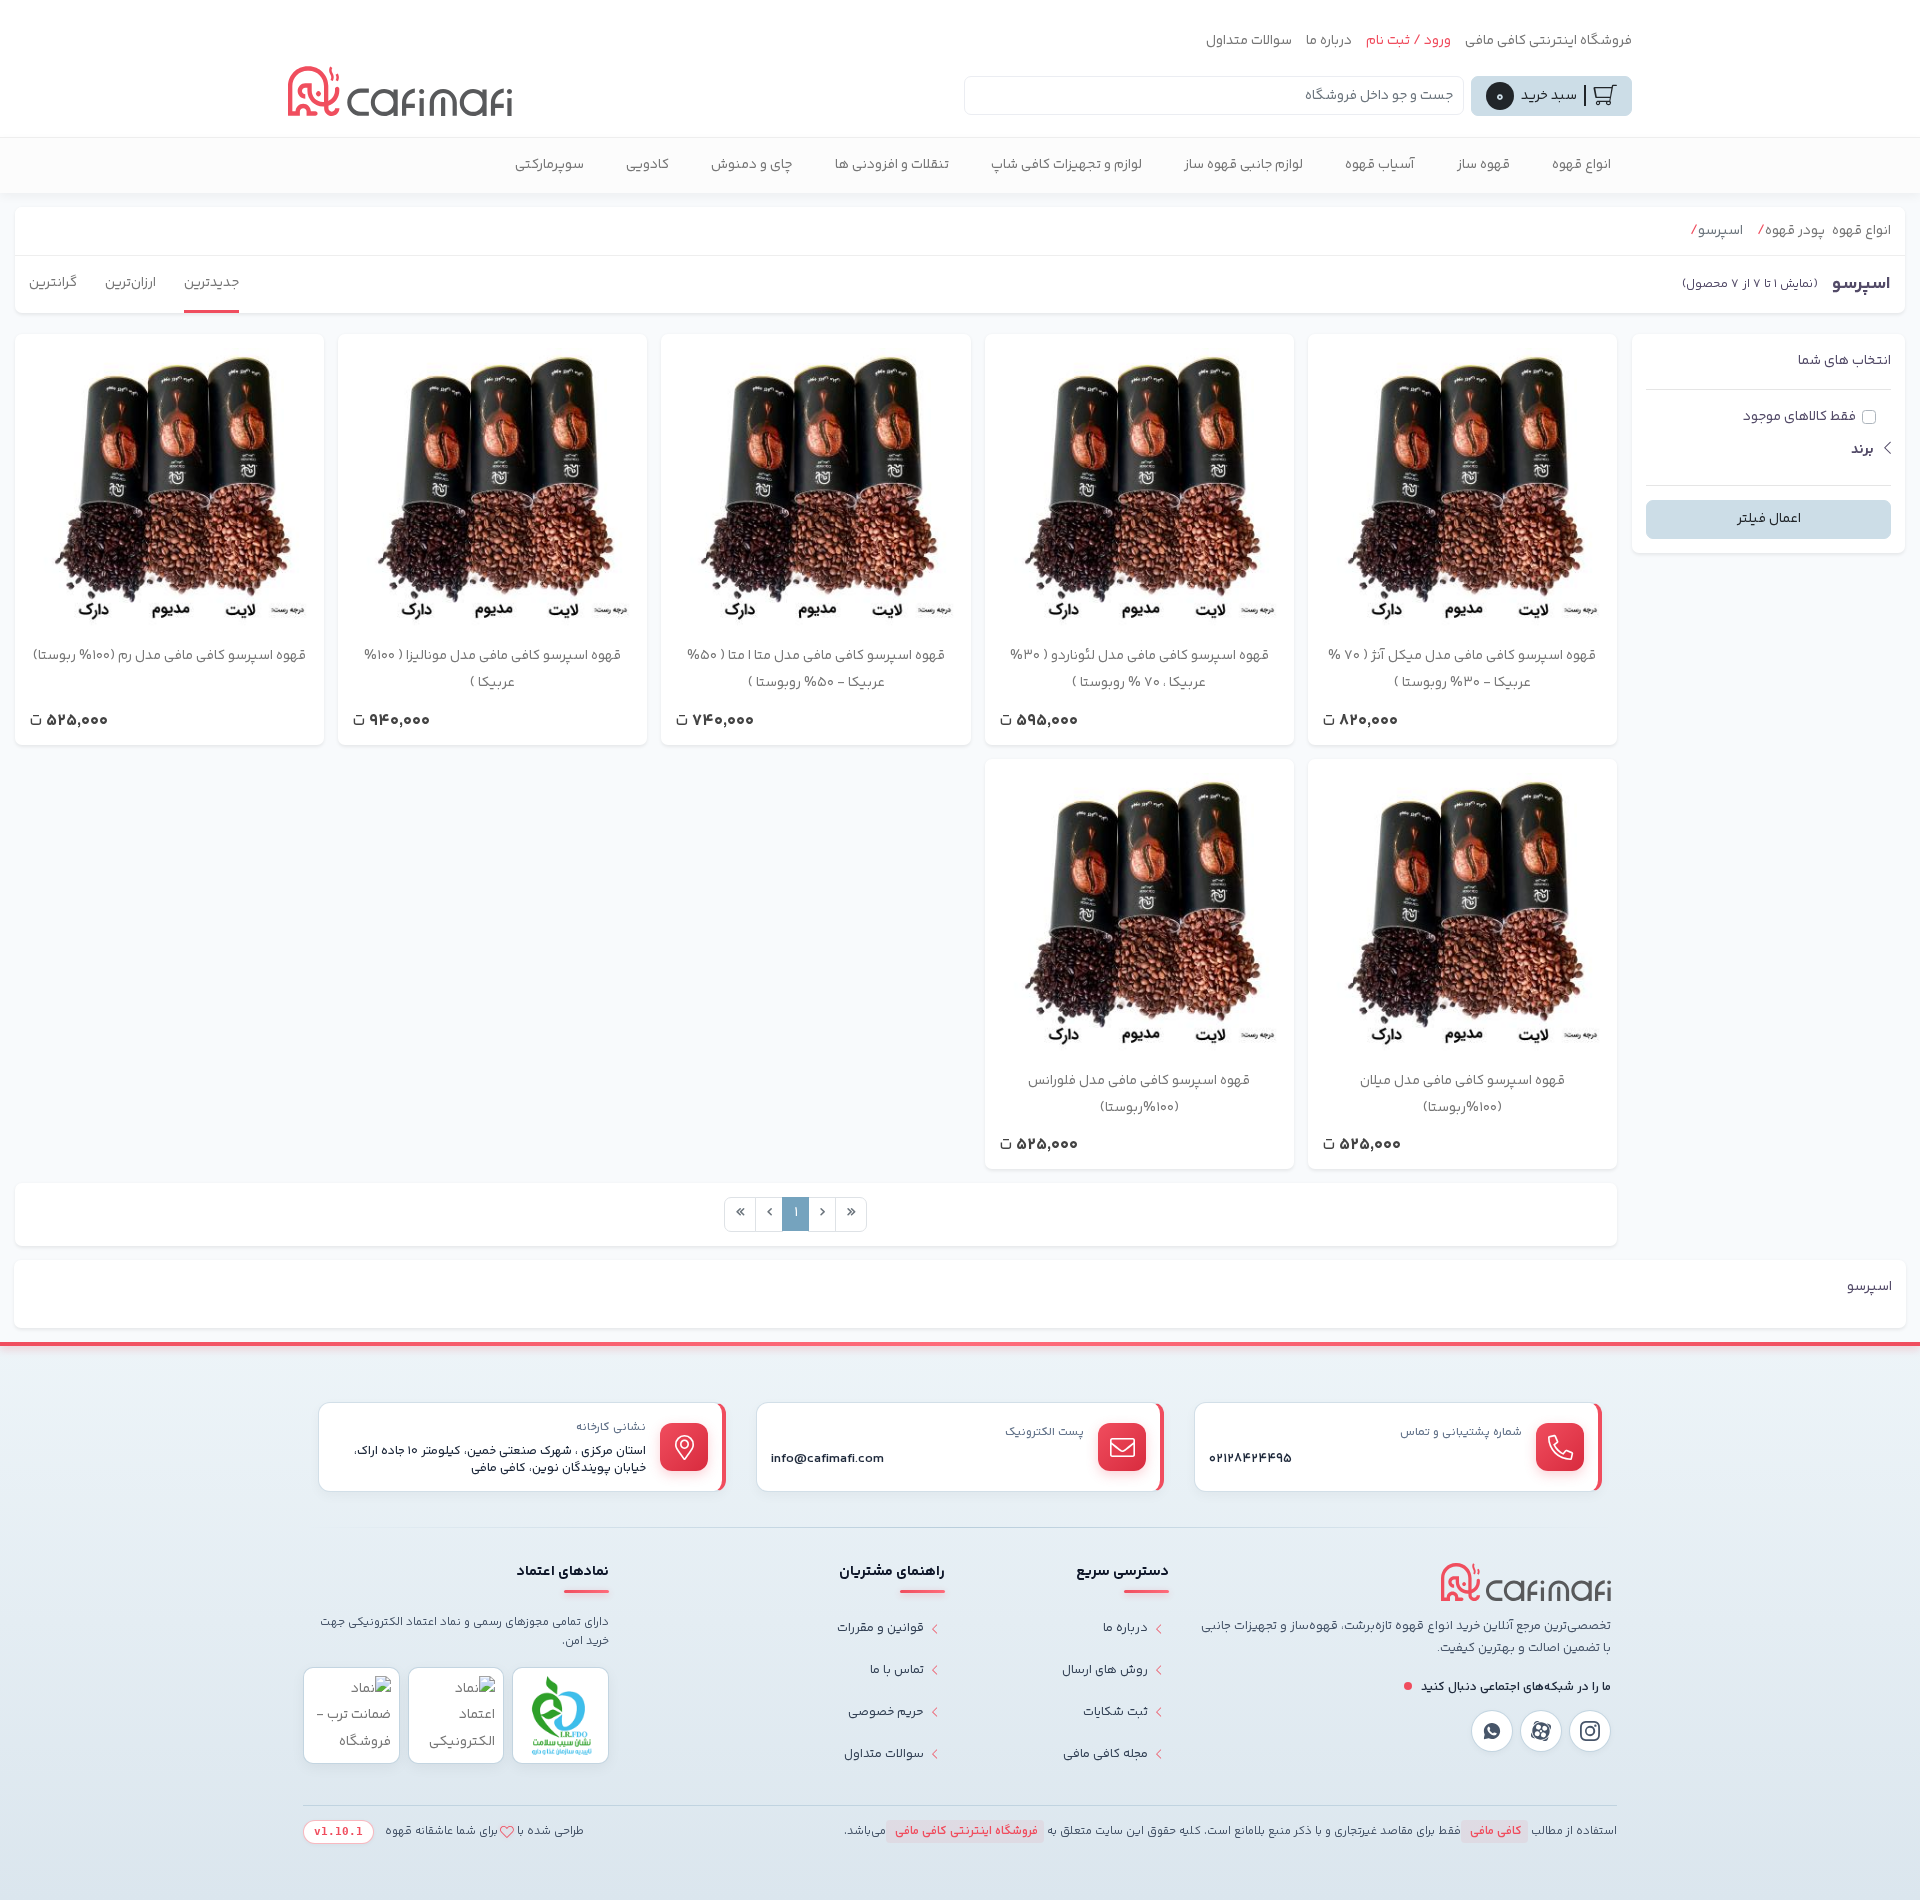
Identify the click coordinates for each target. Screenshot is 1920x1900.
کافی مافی (1494, 1831)
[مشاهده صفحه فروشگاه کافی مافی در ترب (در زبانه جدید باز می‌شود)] (351, 1715)
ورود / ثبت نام (1408, 41)
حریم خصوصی (886, 1712)
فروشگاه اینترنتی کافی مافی (1548, 41)
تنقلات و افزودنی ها (892, 165)
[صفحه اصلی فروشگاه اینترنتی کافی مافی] (1526, 1582)
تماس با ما (897, 1670)
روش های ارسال (1105, 1670)
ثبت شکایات (1115, 1712)
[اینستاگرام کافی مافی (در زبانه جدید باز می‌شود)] (1590, 1731)
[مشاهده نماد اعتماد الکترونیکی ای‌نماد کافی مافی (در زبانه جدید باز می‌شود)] (456, 1715)
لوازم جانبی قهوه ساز (1243, 165)
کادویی (647, 165)
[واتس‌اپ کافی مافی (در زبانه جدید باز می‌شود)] (1492, 1731)
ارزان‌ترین (130, 283)
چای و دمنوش (752, 165)
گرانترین (53, 283)
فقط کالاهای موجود (1799, 417)
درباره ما (1329, 41)
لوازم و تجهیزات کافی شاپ (1066, 165)
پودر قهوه (1795, 231)
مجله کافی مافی (1105, 1754)
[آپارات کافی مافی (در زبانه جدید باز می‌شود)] (1541, 1731)
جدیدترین (211, 283)
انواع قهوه (1581, 165)
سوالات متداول (1249, 41)
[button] (1768, 450)
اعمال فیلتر (1769, 519)
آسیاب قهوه (1380, 165)
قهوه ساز (1483, 165)
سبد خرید (1536, 97)
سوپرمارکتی (549, 165)
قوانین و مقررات (880, 1628)
